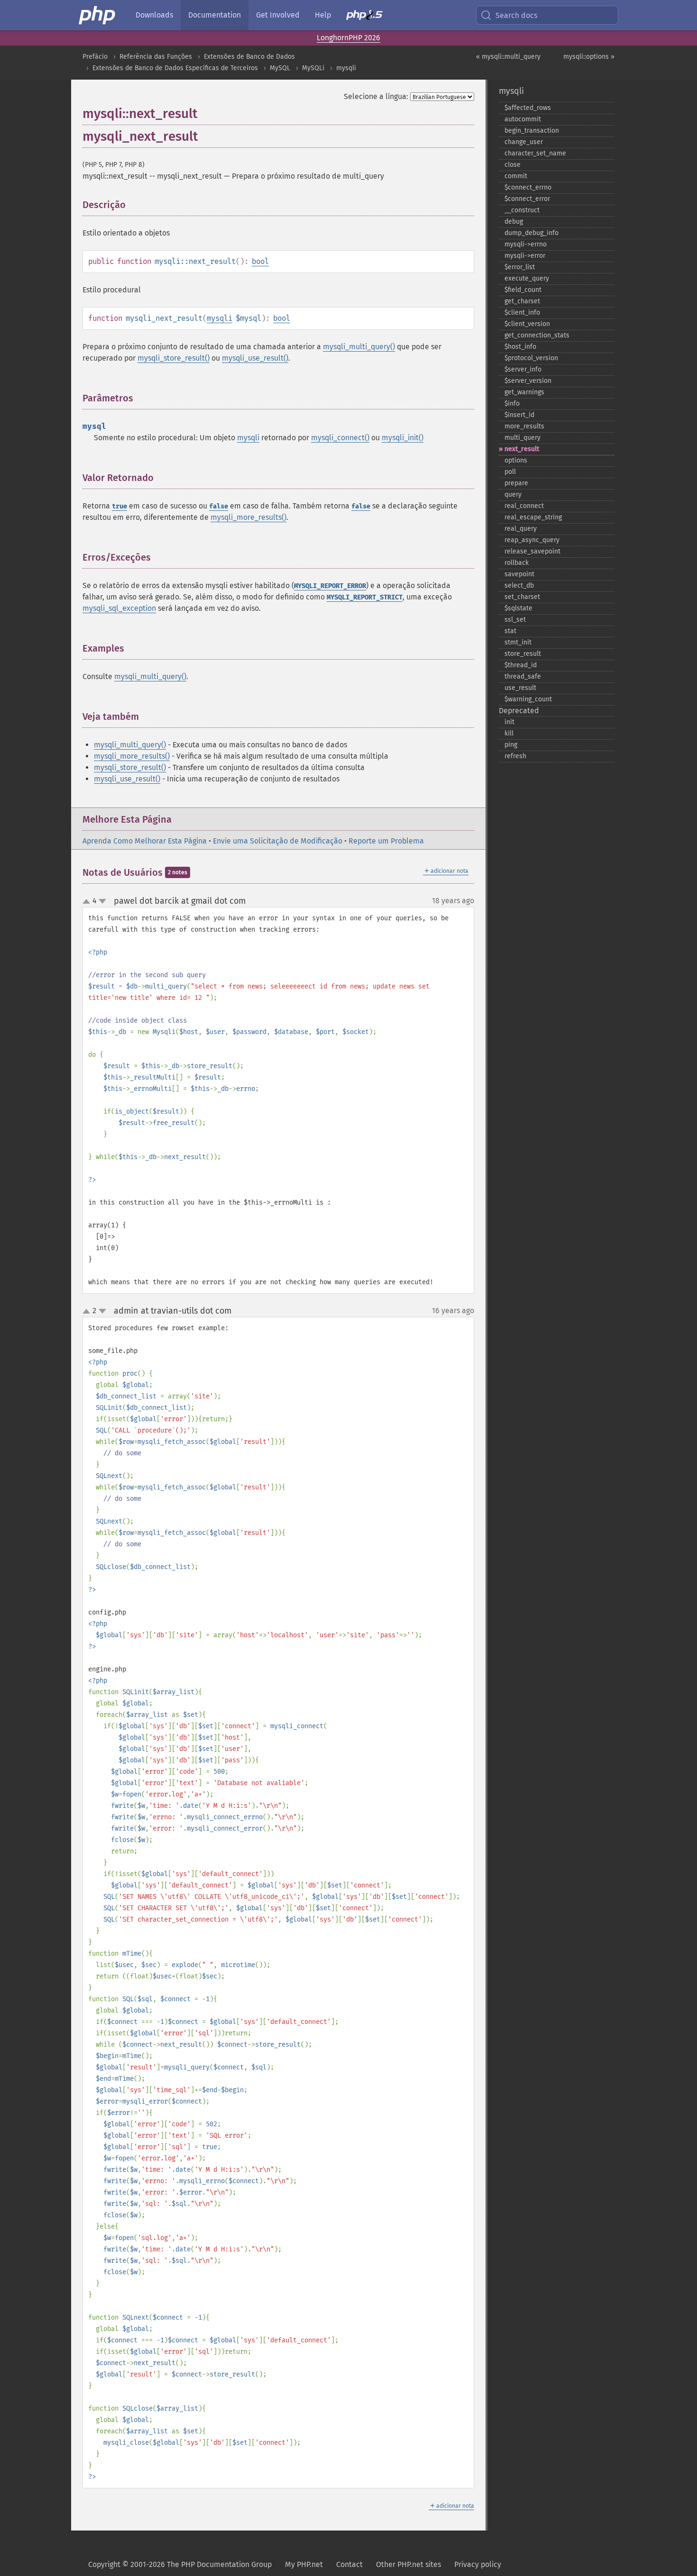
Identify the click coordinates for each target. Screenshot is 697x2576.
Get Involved (278, 15)
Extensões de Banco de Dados (249, 57)
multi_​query (523, 438)
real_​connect (524, 506)
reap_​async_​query (532, 540)
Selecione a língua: (376, 96)
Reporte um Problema (386, 841)
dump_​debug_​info (532, 233)
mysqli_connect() (340, 438)
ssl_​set (515, 620)
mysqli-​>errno (526, 244)
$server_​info (523, 369)
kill (509, 733)
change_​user (524, 142)
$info (512, 404)
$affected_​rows (528, 108)
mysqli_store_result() (174, 358)
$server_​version (528, 381)
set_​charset (522, 597)
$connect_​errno (528, 187)
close (513, 165)
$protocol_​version (531, 358)
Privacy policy (478, 2564)
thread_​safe (523, 676)
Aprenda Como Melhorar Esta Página (145, 841)
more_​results (524, 426)
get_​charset (522, 301)
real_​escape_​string (533, 517)
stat (510, 631)
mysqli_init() (403, 438)
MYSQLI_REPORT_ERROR (330, 586)
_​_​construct (522, 210)
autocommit (523, 119)
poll (510, 472)
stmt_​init (518, 642)
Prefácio (95, 57)
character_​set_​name (535, 153)
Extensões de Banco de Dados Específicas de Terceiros (175, 68)
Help (323, 15)
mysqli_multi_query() (359, 347)
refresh (515, 756)
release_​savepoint (532, 551)
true (119, 506)
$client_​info (522, 313)
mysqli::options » (589, 57)
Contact (349, 2564)
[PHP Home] (98, 15)
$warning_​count (528, 699)
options (516, 460)
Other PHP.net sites (408, 2564)
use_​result (520, 688)
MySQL (280, 68)
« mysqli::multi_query (508, 57)
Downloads (154, 15)
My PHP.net (304, 2564)
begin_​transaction (532, 131)
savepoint (519, 574)
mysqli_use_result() (255, 358)
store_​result (523, 654)
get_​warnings (524, 392)
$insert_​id (519, 415)
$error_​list (520, 267)
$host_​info (520, 347)
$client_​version (527, 324)
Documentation (215, 15)
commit (516, 176)
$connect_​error (527, 199)
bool (260, 261)
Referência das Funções (156, 57)
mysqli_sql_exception (119, 608)
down (102, 901)
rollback (517, 563)
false (219, 506)
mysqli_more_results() (248, 517)
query (513, 494)
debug (514, 222)
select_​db (519, 585)
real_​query (521, 529)
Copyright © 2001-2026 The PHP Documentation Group (180, 2564)
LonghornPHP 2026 (348, 38)
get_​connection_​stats (537, 335)
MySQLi (313, 68)
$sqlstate (518, 608)
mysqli (346, 68)
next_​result (522, 449)
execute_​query (527, 278)
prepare (516, 483)
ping (511, 745)
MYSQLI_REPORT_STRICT (365, 597)
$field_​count (523, 290)
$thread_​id (521, 665)
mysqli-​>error (525, 256)
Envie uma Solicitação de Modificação (278, 841)
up (88, 902)
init (509, 722)
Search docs (516, 15)
